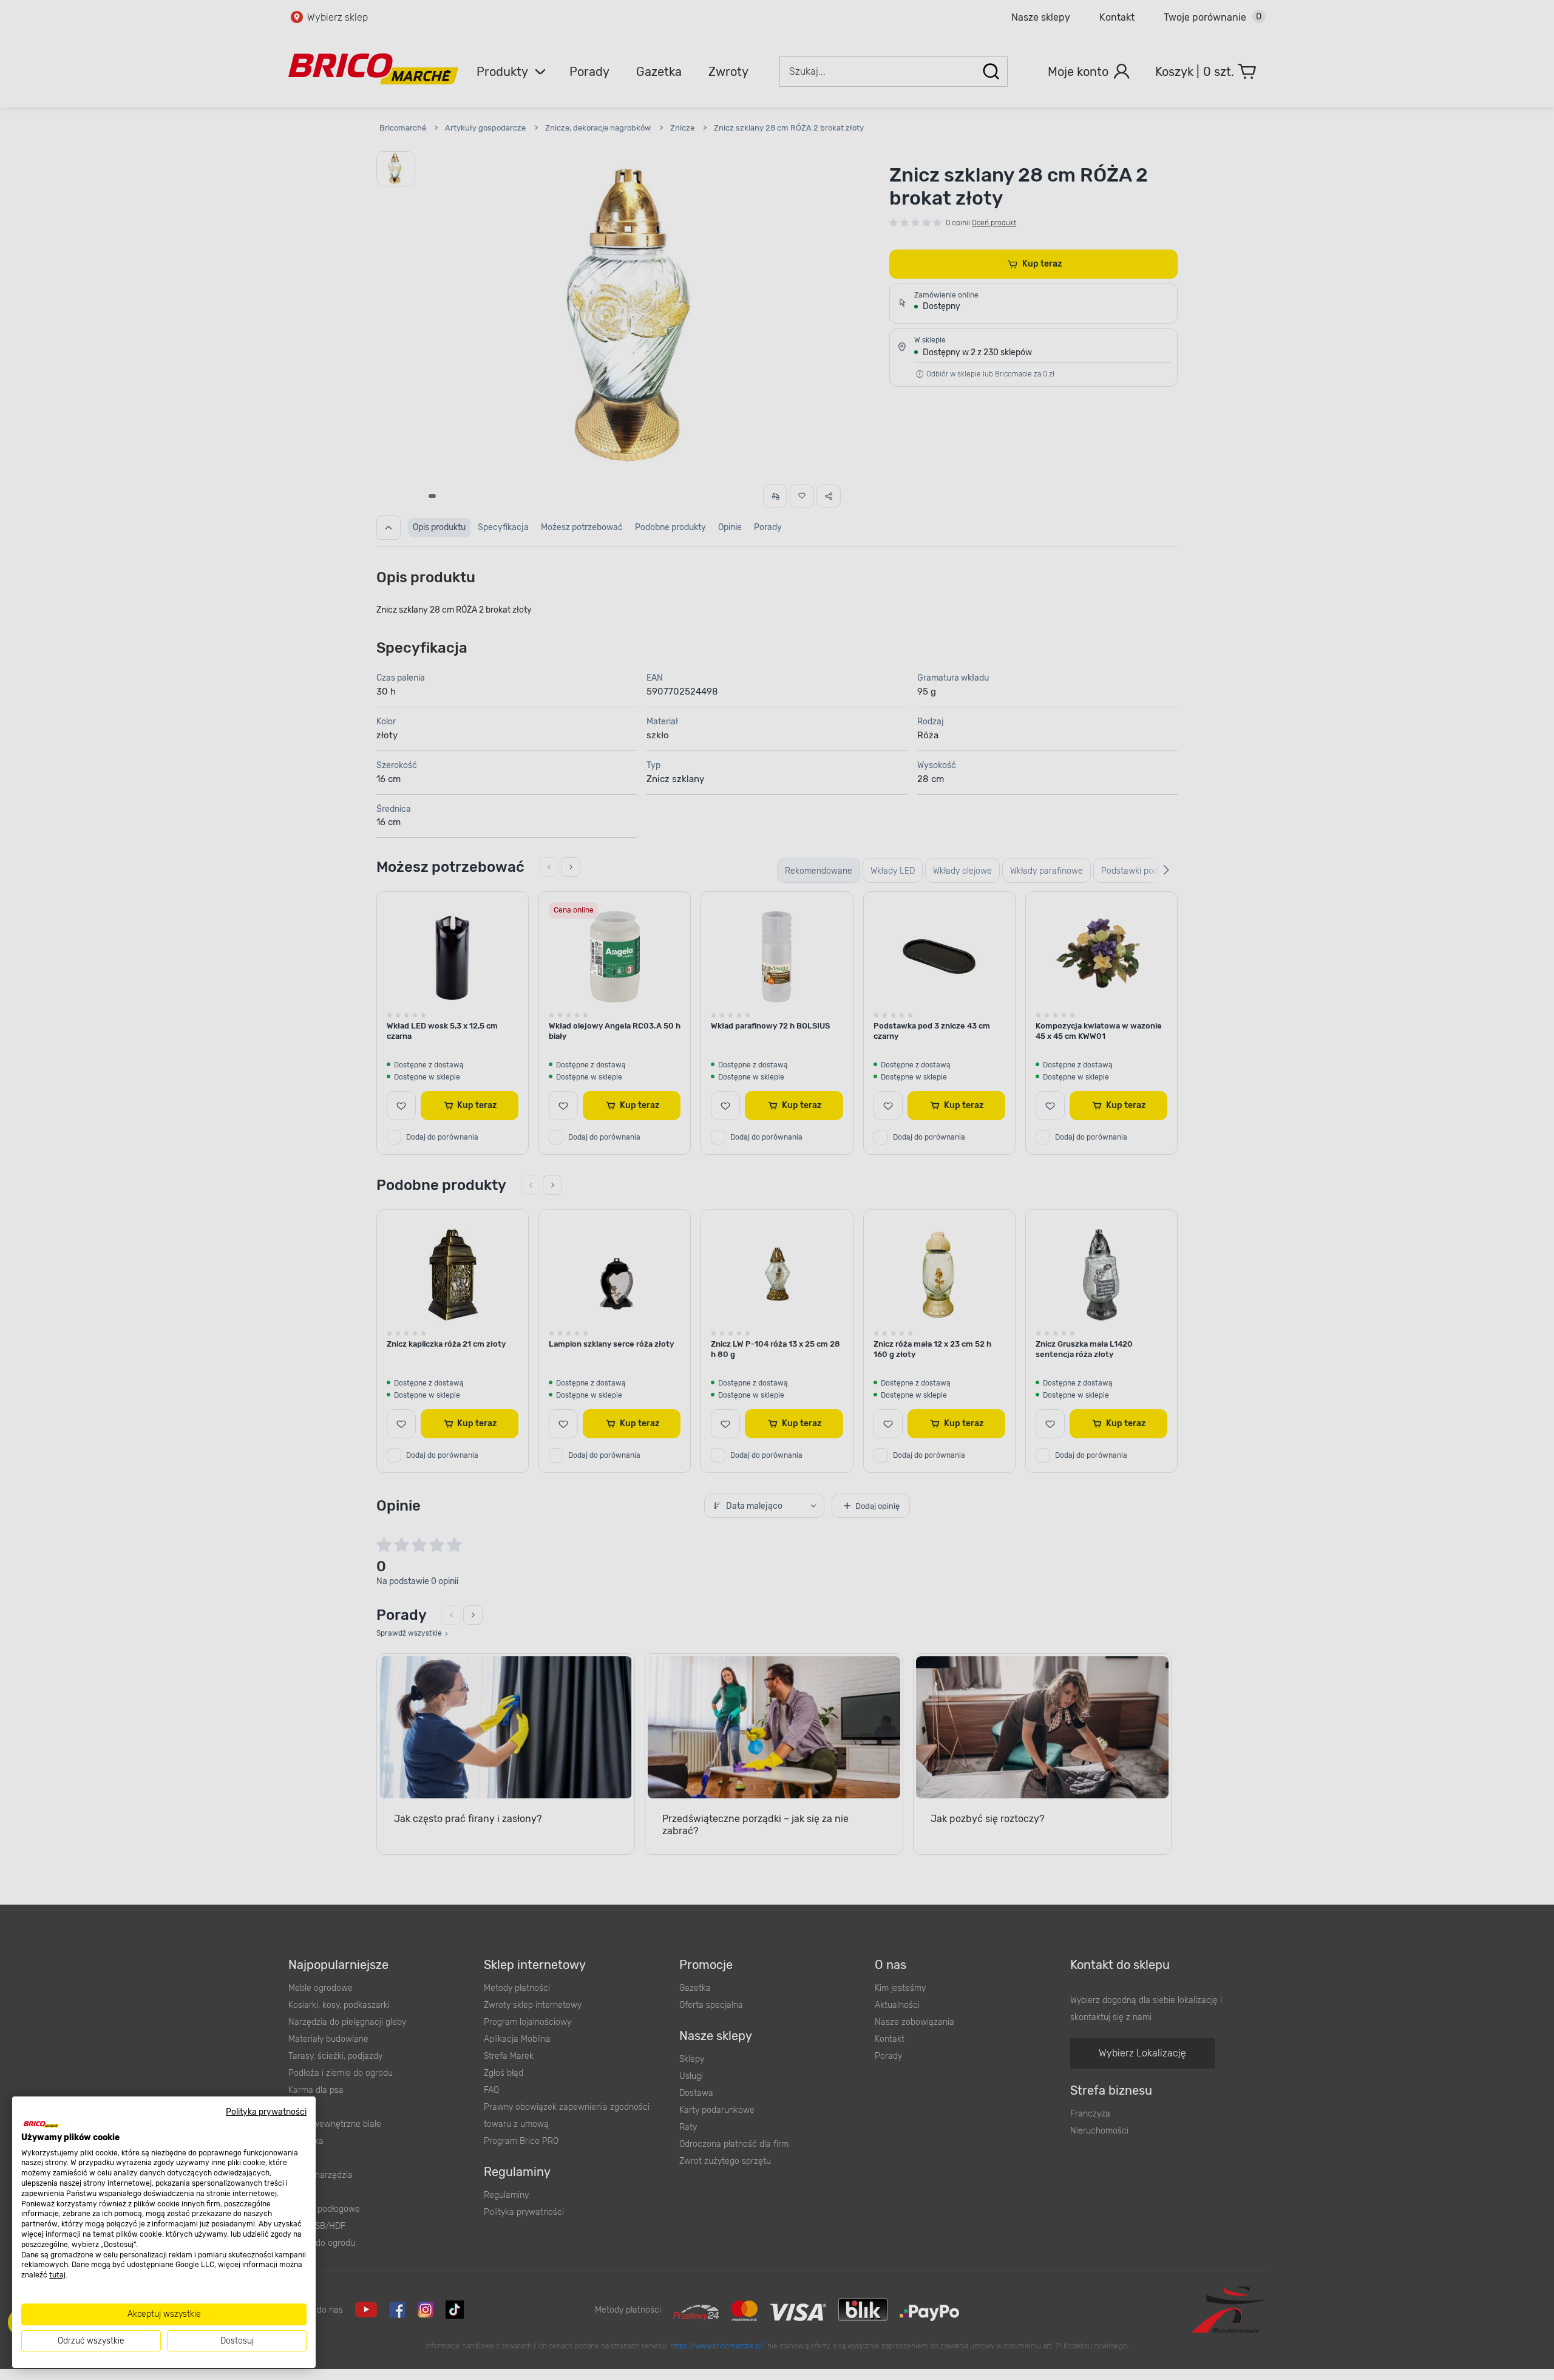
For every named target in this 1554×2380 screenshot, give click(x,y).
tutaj (57, 2275)
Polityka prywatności (266, 2112)
